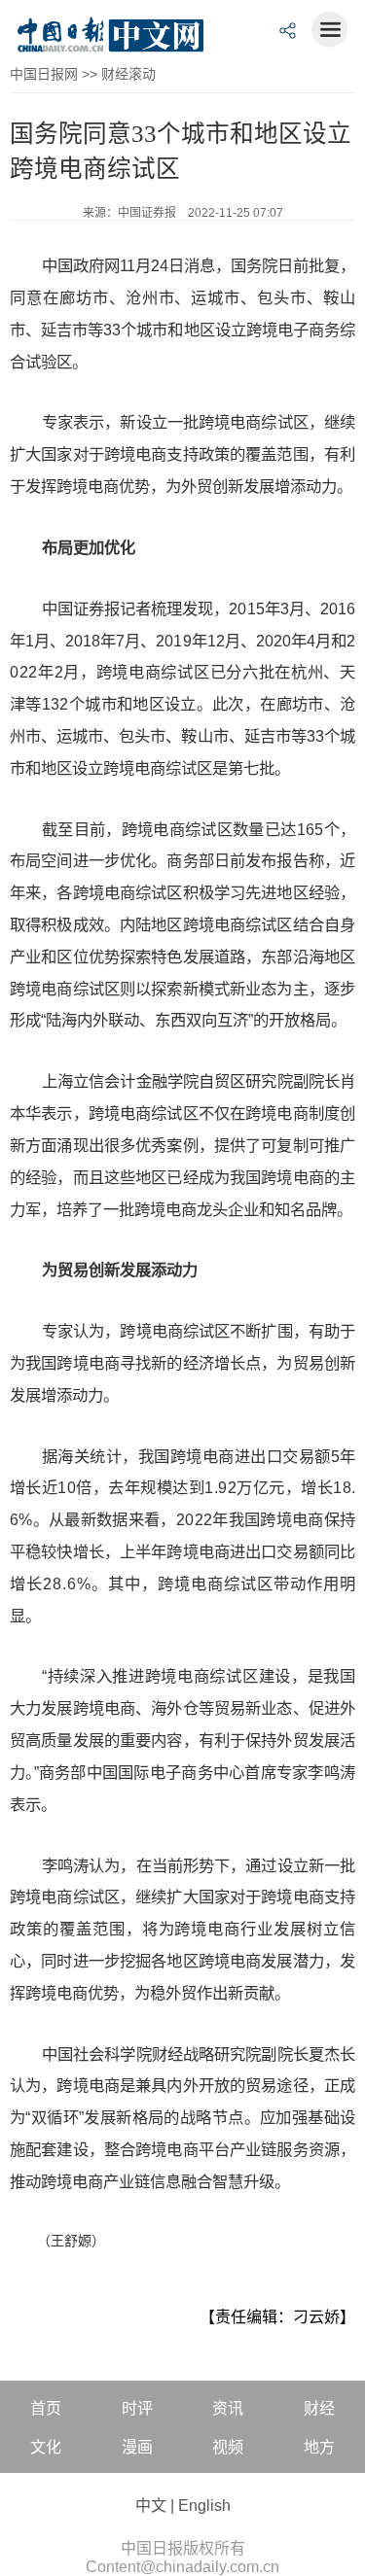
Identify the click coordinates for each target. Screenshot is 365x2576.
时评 (137, 2408)
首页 (46, 2408)
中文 (151, 2506)
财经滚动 (128, 74)
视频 (228, 2447)
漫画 (137, 2447)
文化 (46, 2447)
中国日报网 (44, 74)
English (204, 2506)
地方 (319, 2447)
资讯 (228, 2408)
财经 (319, 2408)
